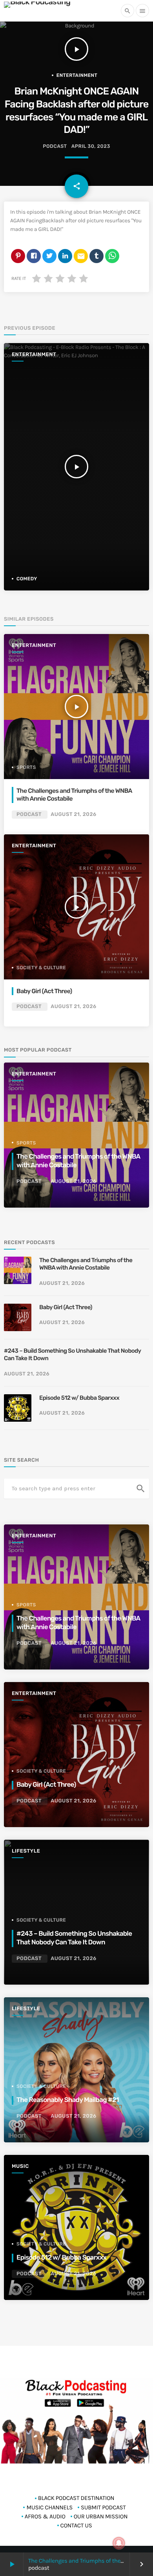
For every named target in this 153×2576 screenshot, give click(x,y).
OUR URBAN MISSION (101, 2516)
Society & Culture (41, 968)
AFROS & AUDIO (45, 2516)
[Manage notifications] (119, 2543)
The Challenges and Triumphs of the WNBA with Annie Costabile (74, 795)
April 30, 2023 (91, 146)
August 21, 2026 (73, 815)
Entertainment (77, 75)
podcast (55, 146)
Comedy (27, 579)
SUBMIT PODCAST (103, 2507)
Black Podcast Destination (76, 2498)
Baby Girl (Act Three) (44, 991)
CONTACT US (76, 2525)
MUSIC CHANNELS (49, 2507)
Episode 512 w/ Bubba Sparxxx (79, 1398)
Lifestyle (26, 1851)
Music (20, 2166)
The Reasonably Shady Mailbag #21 (68, 2100)
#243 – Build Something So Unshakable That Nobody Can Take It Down (72, 1355)
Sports (26, 767)
